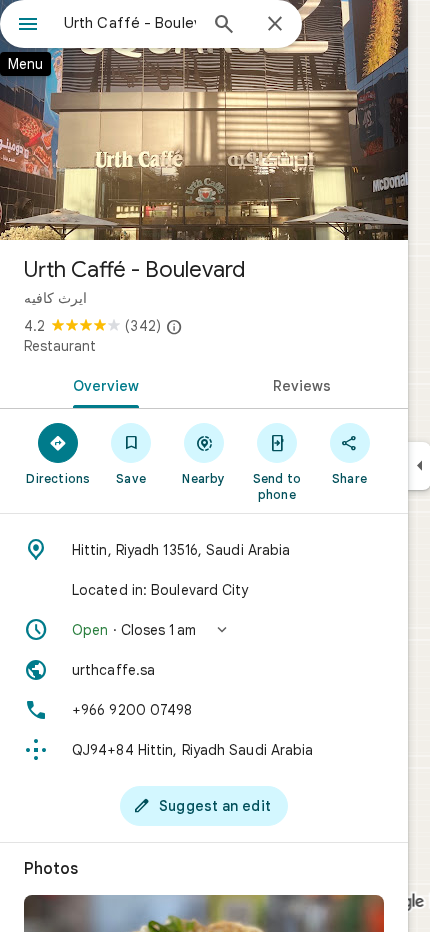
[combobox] (130, 23)
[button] (204, 630)
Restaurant (60, 346)
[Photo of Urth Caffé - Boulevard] (204, 120)
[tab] (102, 384)
